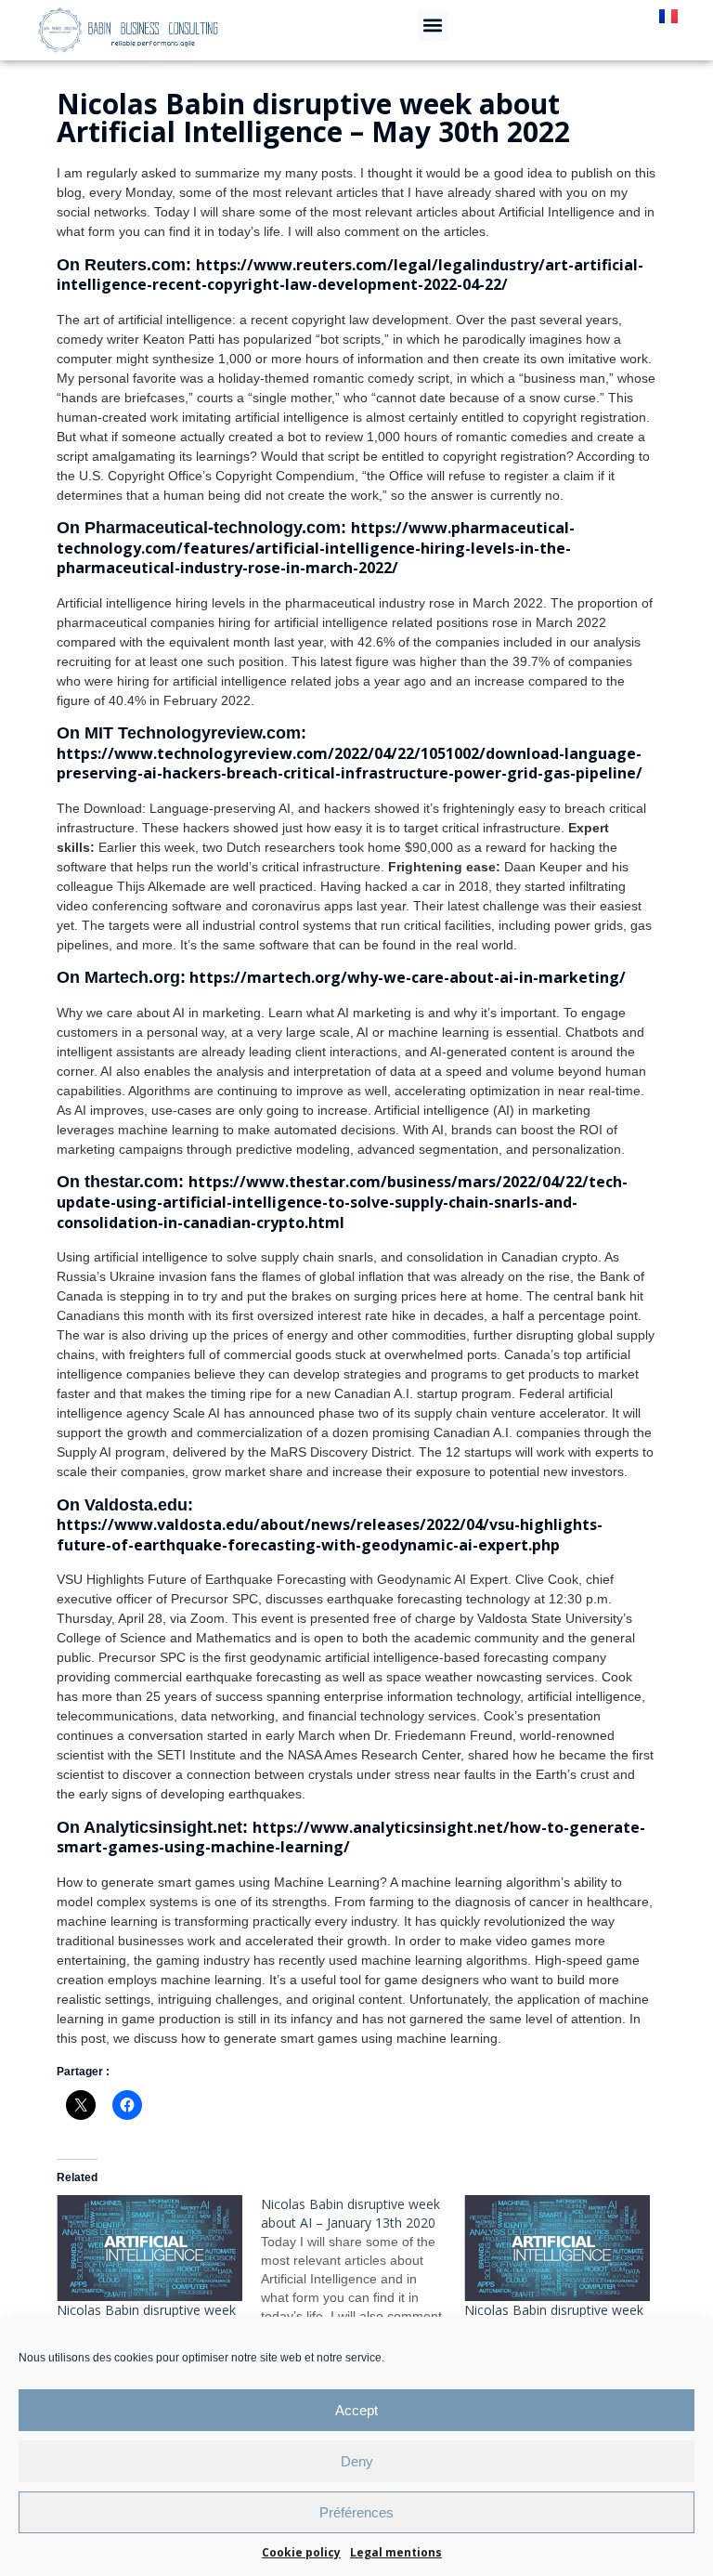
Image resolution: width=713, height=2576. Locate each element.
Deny (357, 2461)
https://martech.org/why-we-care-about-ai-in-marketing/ (406, 977)
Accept (356, 2410)
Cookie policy (301, 2552)
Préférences (356, 2512)
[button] (433, 26)
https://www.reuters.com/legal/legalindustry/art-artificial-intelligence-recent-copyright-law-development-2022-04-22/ (350, 275)
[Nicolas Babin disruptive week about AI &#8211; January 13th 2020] (363, 2279)
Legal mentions (396, 2552)
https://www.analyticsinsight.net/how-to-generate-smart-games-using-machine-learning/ (351, 1837)
